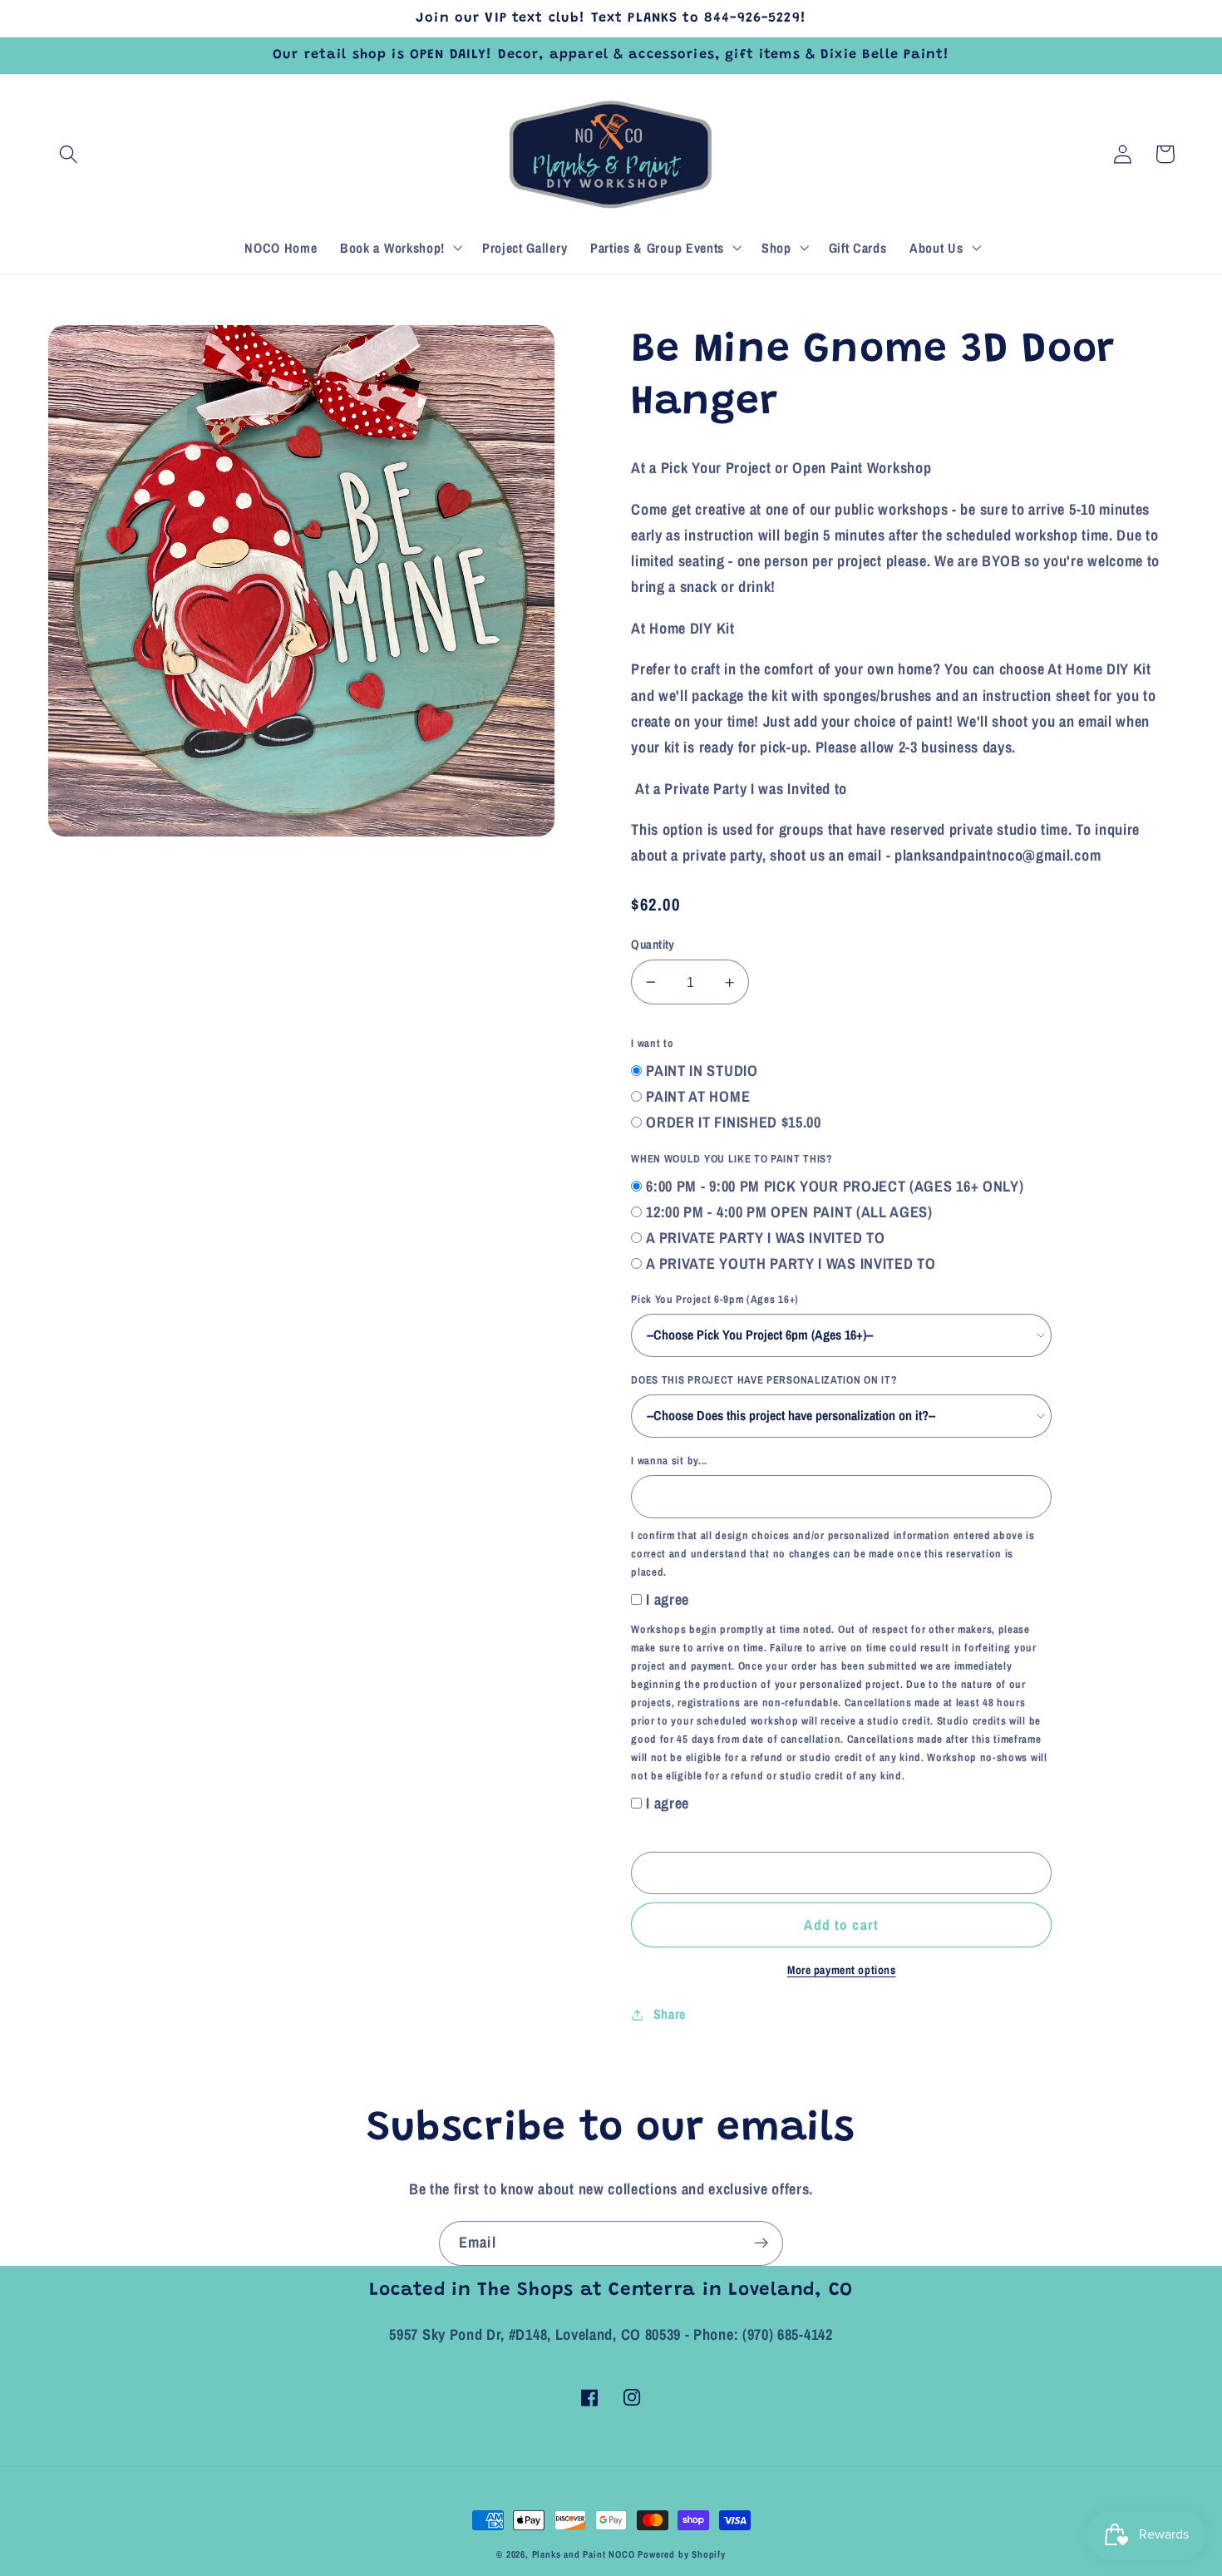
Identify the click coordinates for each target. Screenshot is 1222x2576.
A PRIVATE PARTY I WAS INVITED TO (765, 1238)
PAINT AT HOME (698, 1096)
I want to (652, 1043)
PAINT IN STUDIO (702, 1071)
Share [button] (670, 2014)
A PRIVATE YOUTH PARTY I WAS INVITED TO (791, 1263)
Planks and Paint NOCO (584, 2554)
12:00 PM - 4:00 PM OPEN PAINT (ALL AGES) (789, 1212)
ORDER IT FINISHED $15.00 (734, 1122)
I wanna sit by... (669, 1461)
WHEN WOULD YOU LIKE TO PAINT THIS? (732, 1159)
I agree (668, 1599)
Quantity (653, 945)
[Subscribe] (761, 2243)
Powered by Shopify (682, 2554)
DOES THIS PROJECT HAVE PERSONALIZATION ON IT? (764, 1380)
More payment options (842, 1970)
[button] (69, 154)
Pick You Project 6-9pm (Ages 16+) (715, 1299)
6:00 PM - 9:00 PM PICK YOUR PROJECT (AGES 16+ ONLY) (835, 1186)
